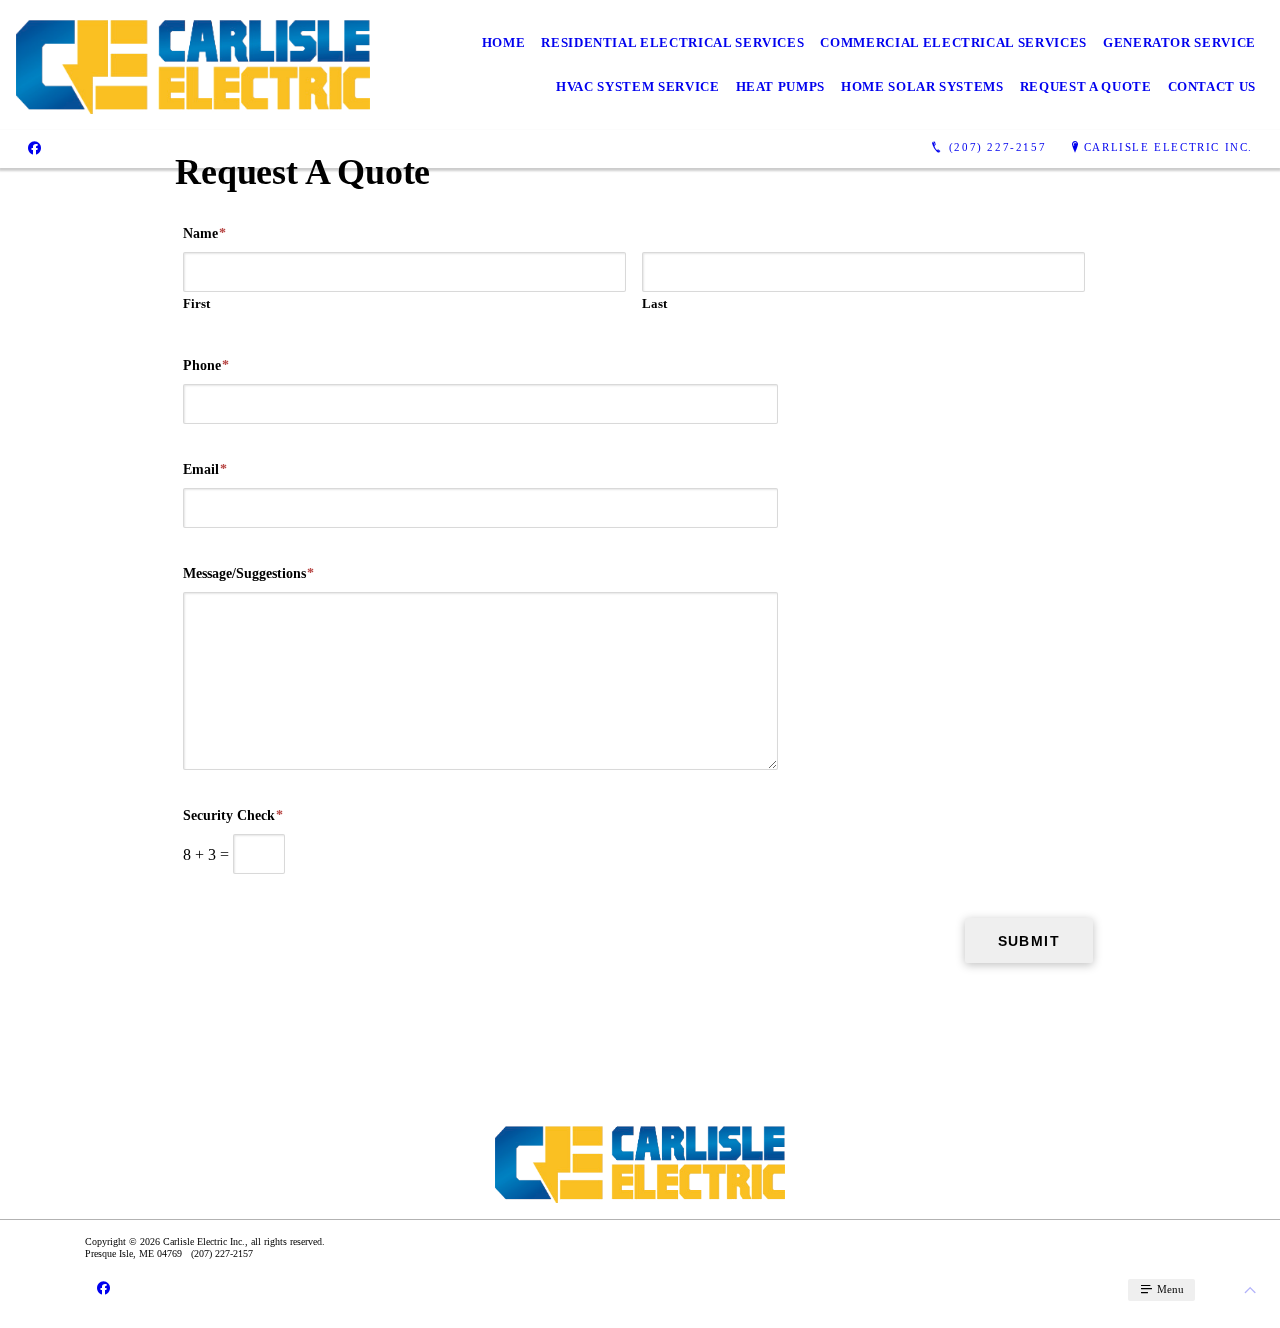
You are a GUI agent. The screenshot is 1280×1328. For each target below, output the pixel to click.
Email (205, 469)
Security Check (233, 815)
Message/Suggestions (248, 573)
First (196, 303)
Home (504, 42)
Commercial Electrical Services (953, 42)
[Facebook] (34, 147)
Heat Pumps (781, 86)
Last (654, 303)
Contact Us (1212, 86)
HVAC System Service (637, 86)
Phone (206, 365)
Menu (1169, 1289)
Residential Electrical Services (672, 42)
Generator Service (1179, 42)
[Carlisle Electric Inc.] (193, 65)
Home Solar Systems (922, 86)
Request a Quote (1086, 86)
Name (204, 233)
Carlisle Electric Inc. (1168, 147)
